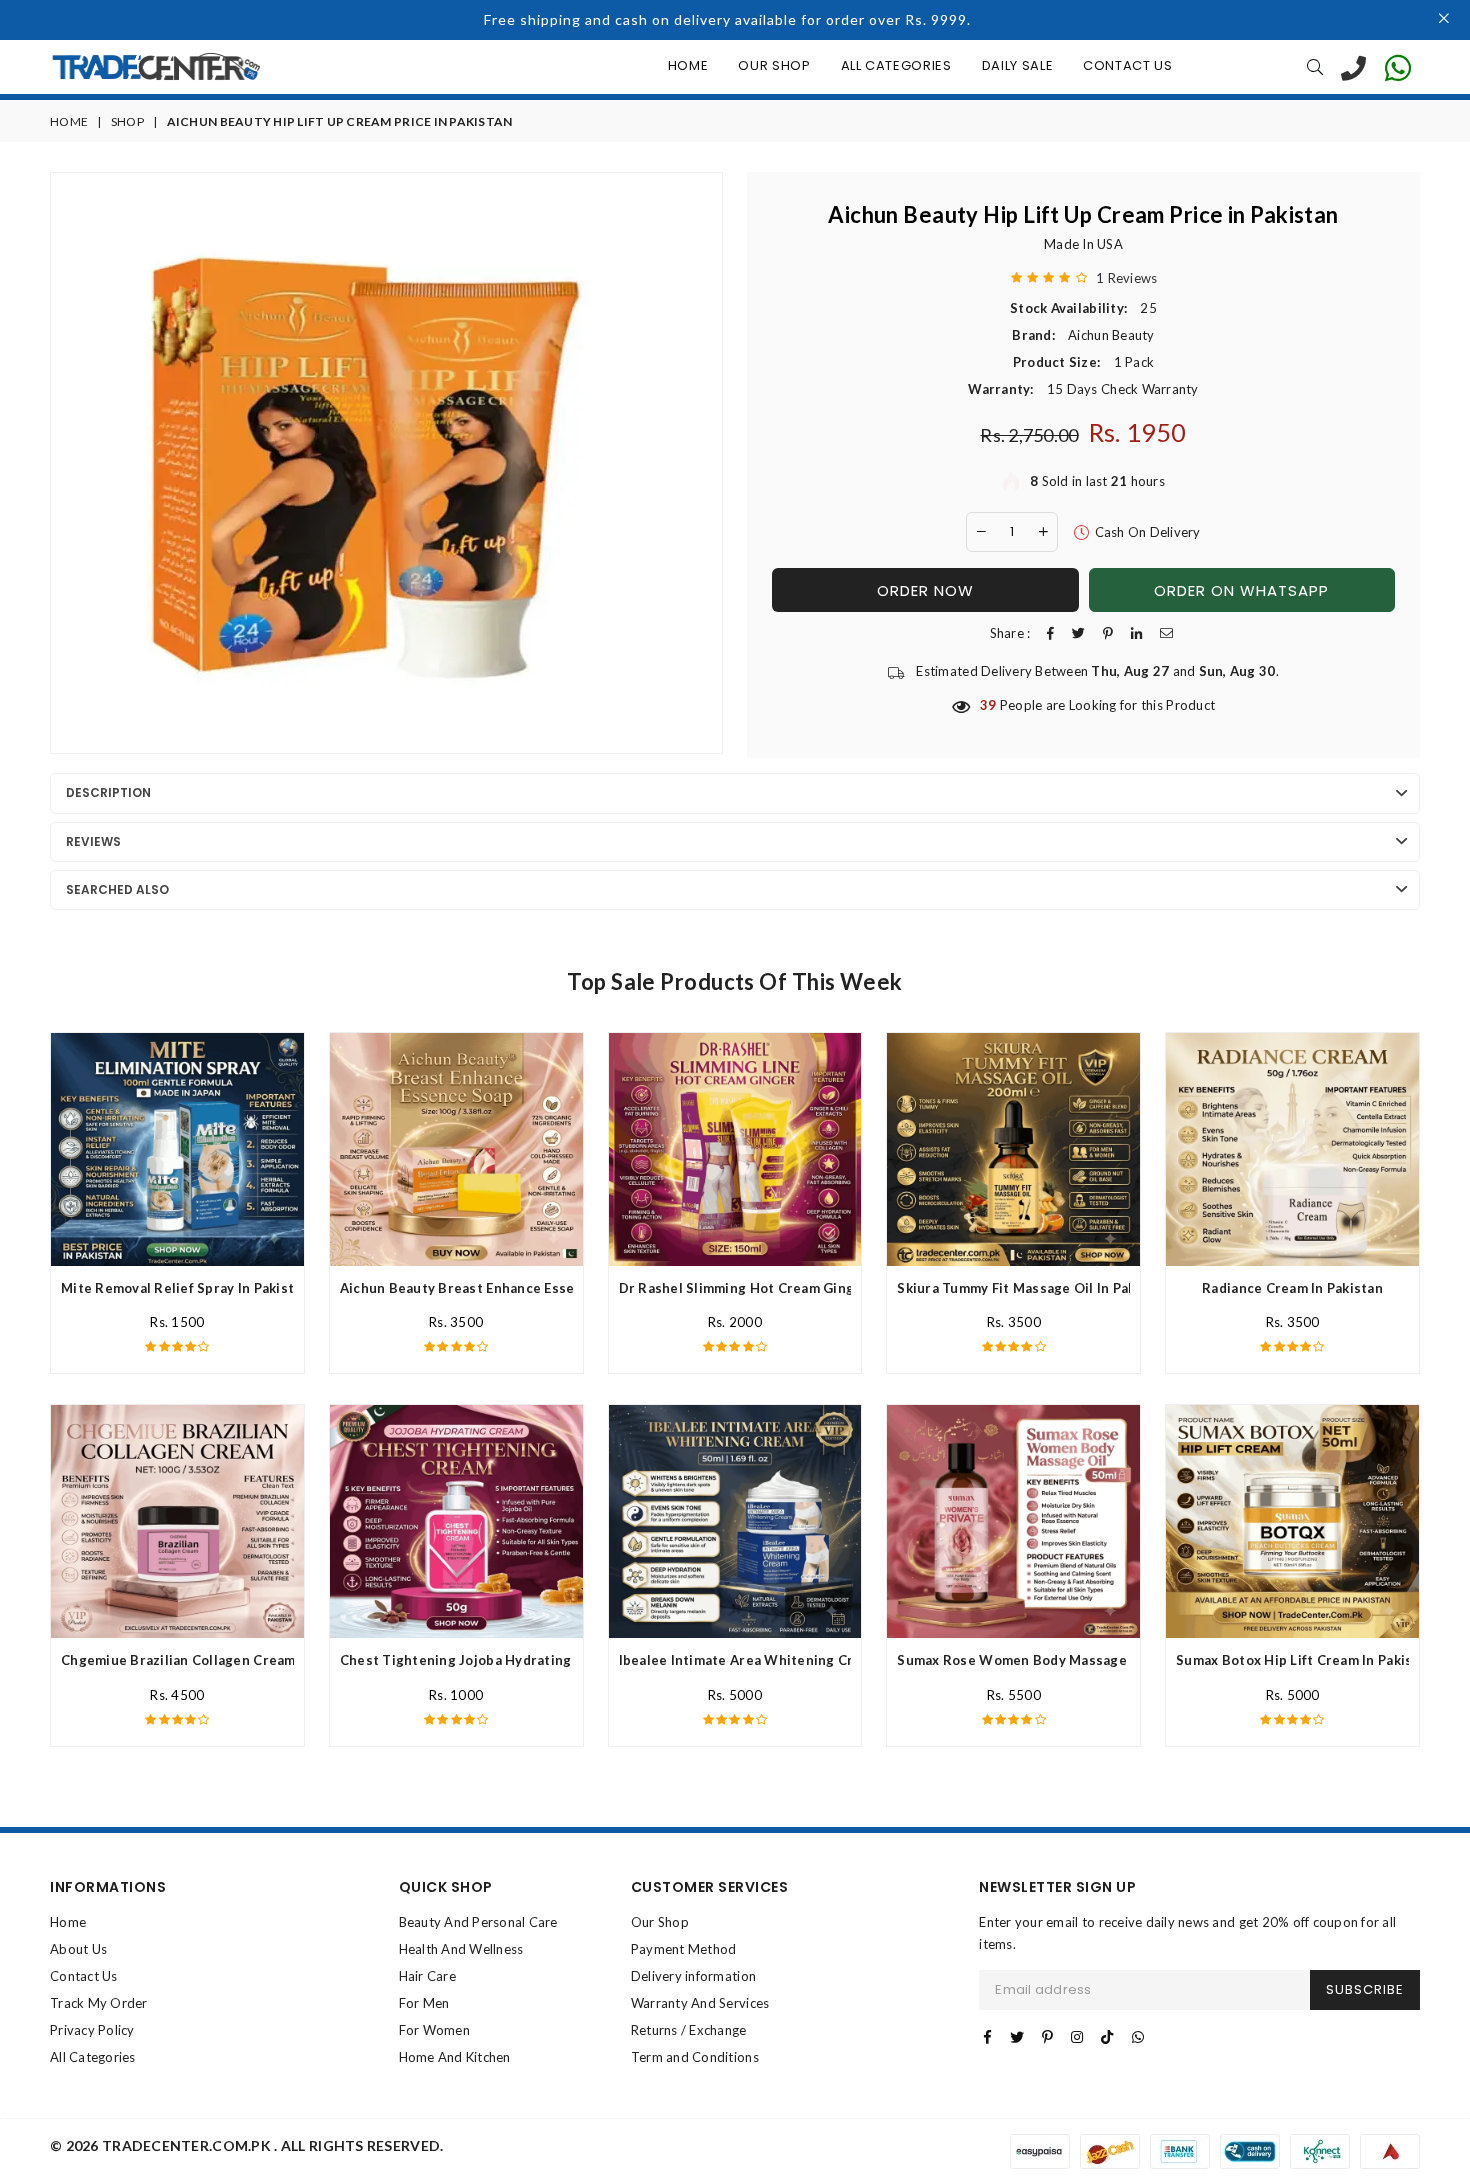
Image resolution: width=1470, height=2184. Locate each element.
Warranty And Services (700, 2003)
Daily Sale (1018, 65)
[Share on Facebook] (1050, 633)
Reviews (93, 841)
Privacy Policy (92, 2030)
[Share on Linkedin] (1136, 633)
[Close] (1444, 20)
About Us (78, 1949)
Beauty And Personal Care (478, 1922)
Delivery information (693, 1976)
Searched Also (117, 889)
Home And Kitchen (455, 2057)
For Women (434, 2030)
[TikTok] (1107, 2037)
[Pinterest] (1047, 2037)
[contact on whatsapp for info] (1398, 67)
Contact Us (1128, 65)
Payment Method (684, 1949)
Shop (127, 121)
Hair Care (427, 1976)
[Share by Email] (1166, 633)
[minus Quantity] (981, 532)
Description (108, 792)
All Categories (896, 65)
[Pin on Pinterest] (1108, 633)
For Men (424, 2003)
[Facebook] (987, 2037)
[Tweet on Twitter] (1078, 633)
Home (688, 65)
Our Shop (774, 65)
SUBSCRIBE (1365, 1989)
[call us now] (1353, 67)
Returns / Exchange (689, 2030)
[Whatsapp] (1138, 2037)
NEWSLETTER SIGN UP (1057, 1887)
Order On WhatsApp (1241, 590)
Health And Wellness (461, 1949)
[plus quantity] (1043, 532)
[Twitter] (1017, 2037)
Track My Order (99, 2003)
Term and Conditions (695, 2057)
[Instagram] (1077, 2037)
